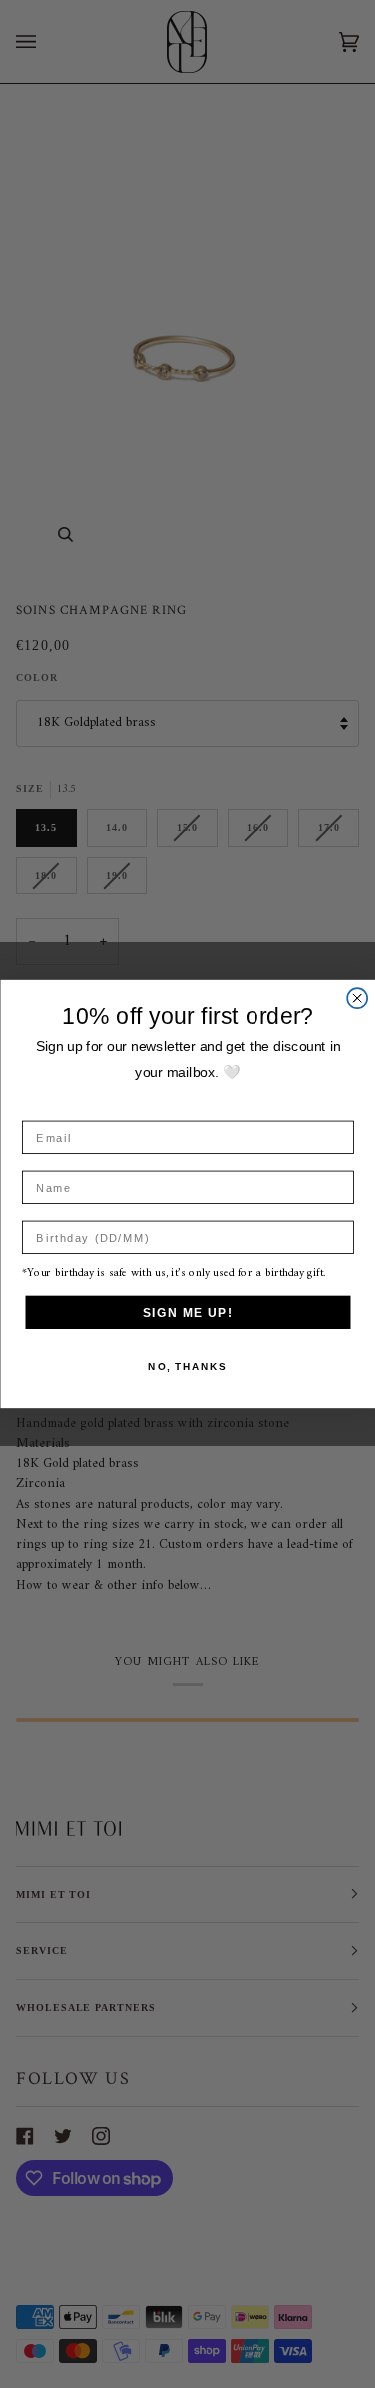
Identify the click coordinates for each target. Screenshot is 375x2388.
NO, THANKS (187, 1367)
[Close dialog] (357, 998)
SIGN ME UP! (187, 1312)
